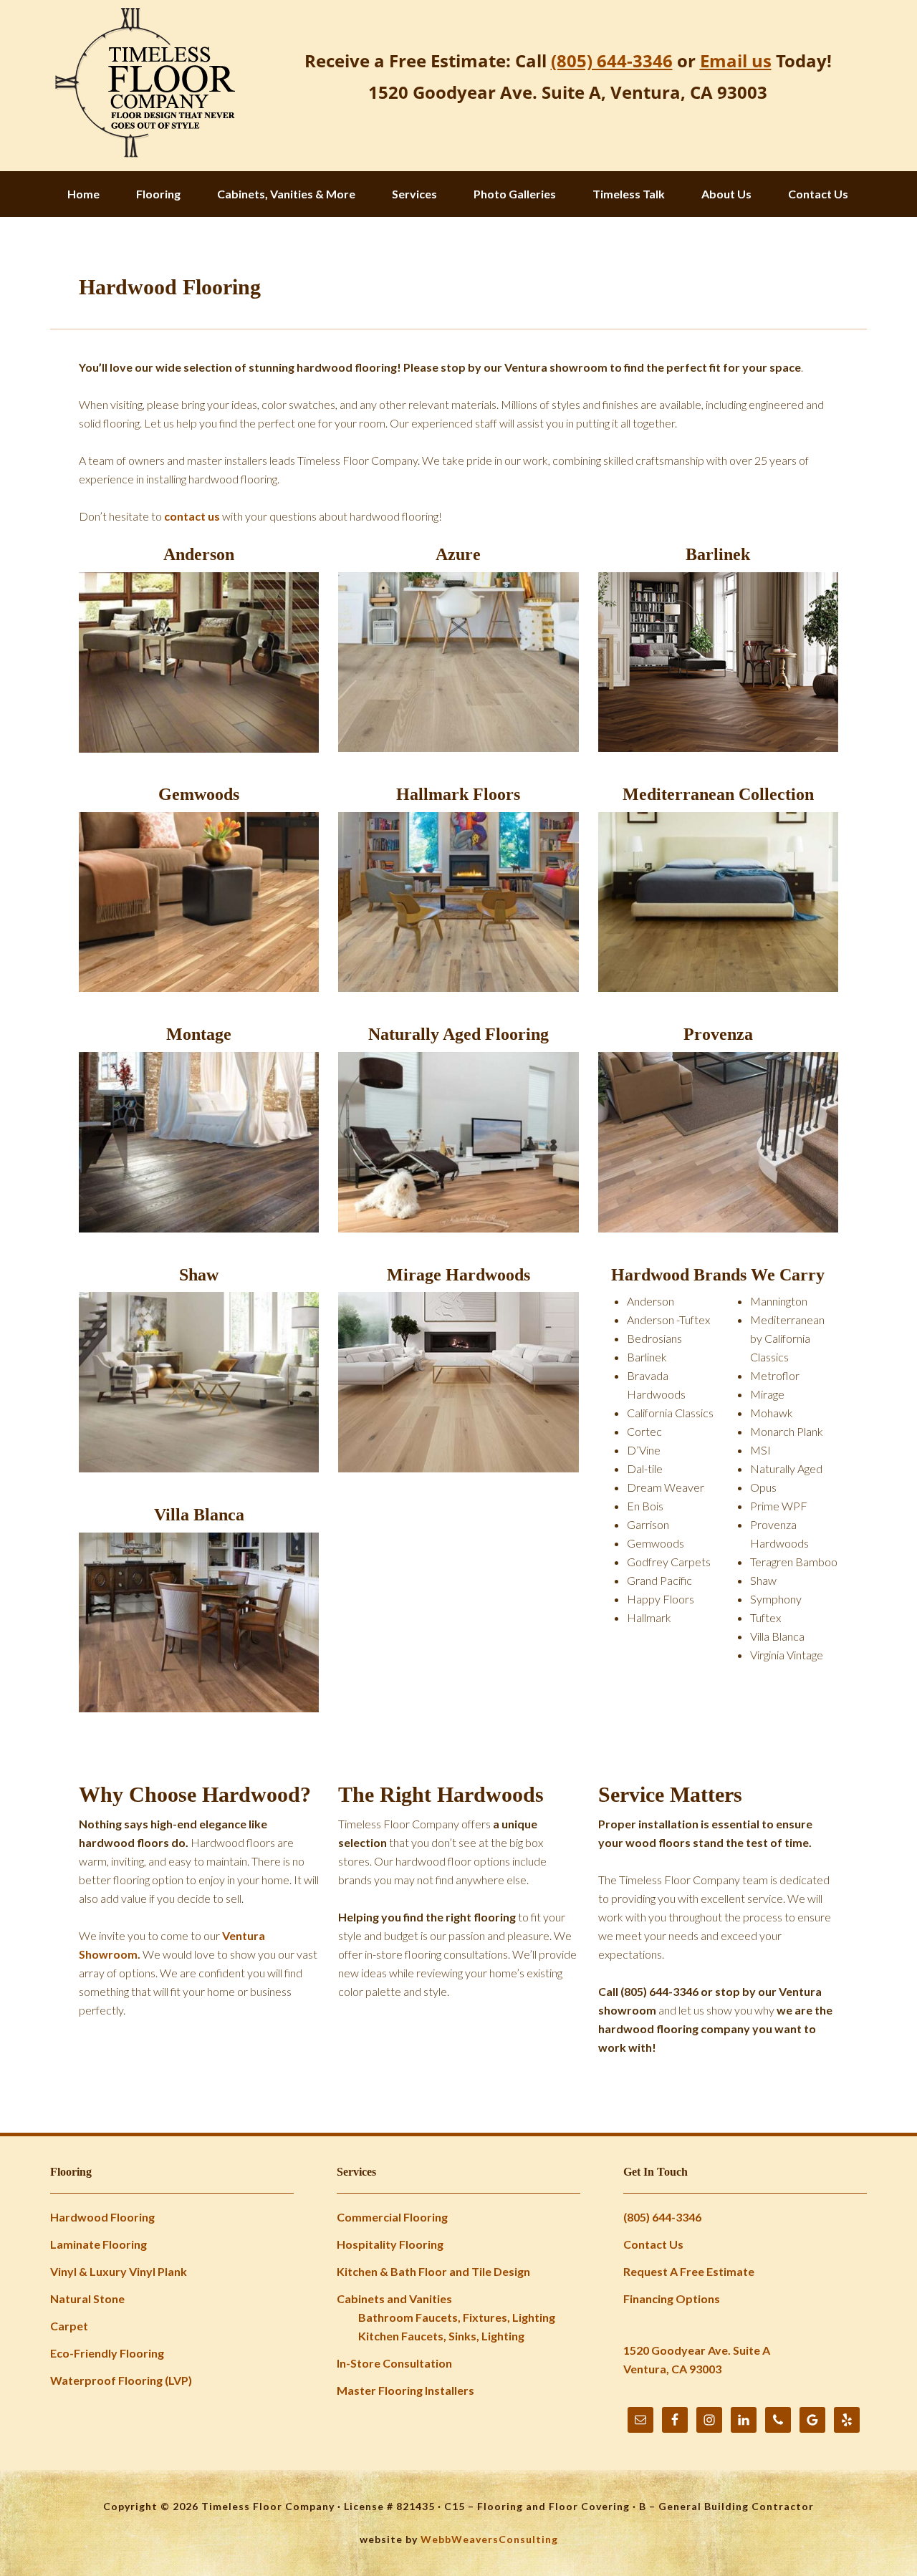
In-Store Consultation (394, 2363)
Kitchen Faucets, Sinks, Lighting (441, 2336)
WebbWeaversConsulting (489, 2539)
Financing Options (672, 2298)
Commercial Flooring (392, 2217)
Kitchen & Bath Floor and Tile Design (433, 2271)
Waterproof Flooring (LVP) (121, 2380)
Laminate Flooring (99, 2244)
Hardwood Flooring (102, 2217)
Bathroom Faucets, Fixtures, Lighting (457, 2317)
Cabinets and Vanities (394, 2298)
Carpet (69, 2326)
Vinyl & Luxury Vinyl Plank (119, 2271)
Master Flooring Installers (405, 2390)
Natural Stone (87, 2298)
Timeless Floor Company (143, 84)
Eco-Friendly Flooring (107, 2353)
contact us (192, 516)
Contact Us (653, 2244)
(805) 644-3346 (662, 2217)
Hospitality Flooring (390, 2244)
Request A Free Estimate (689, 2271)
